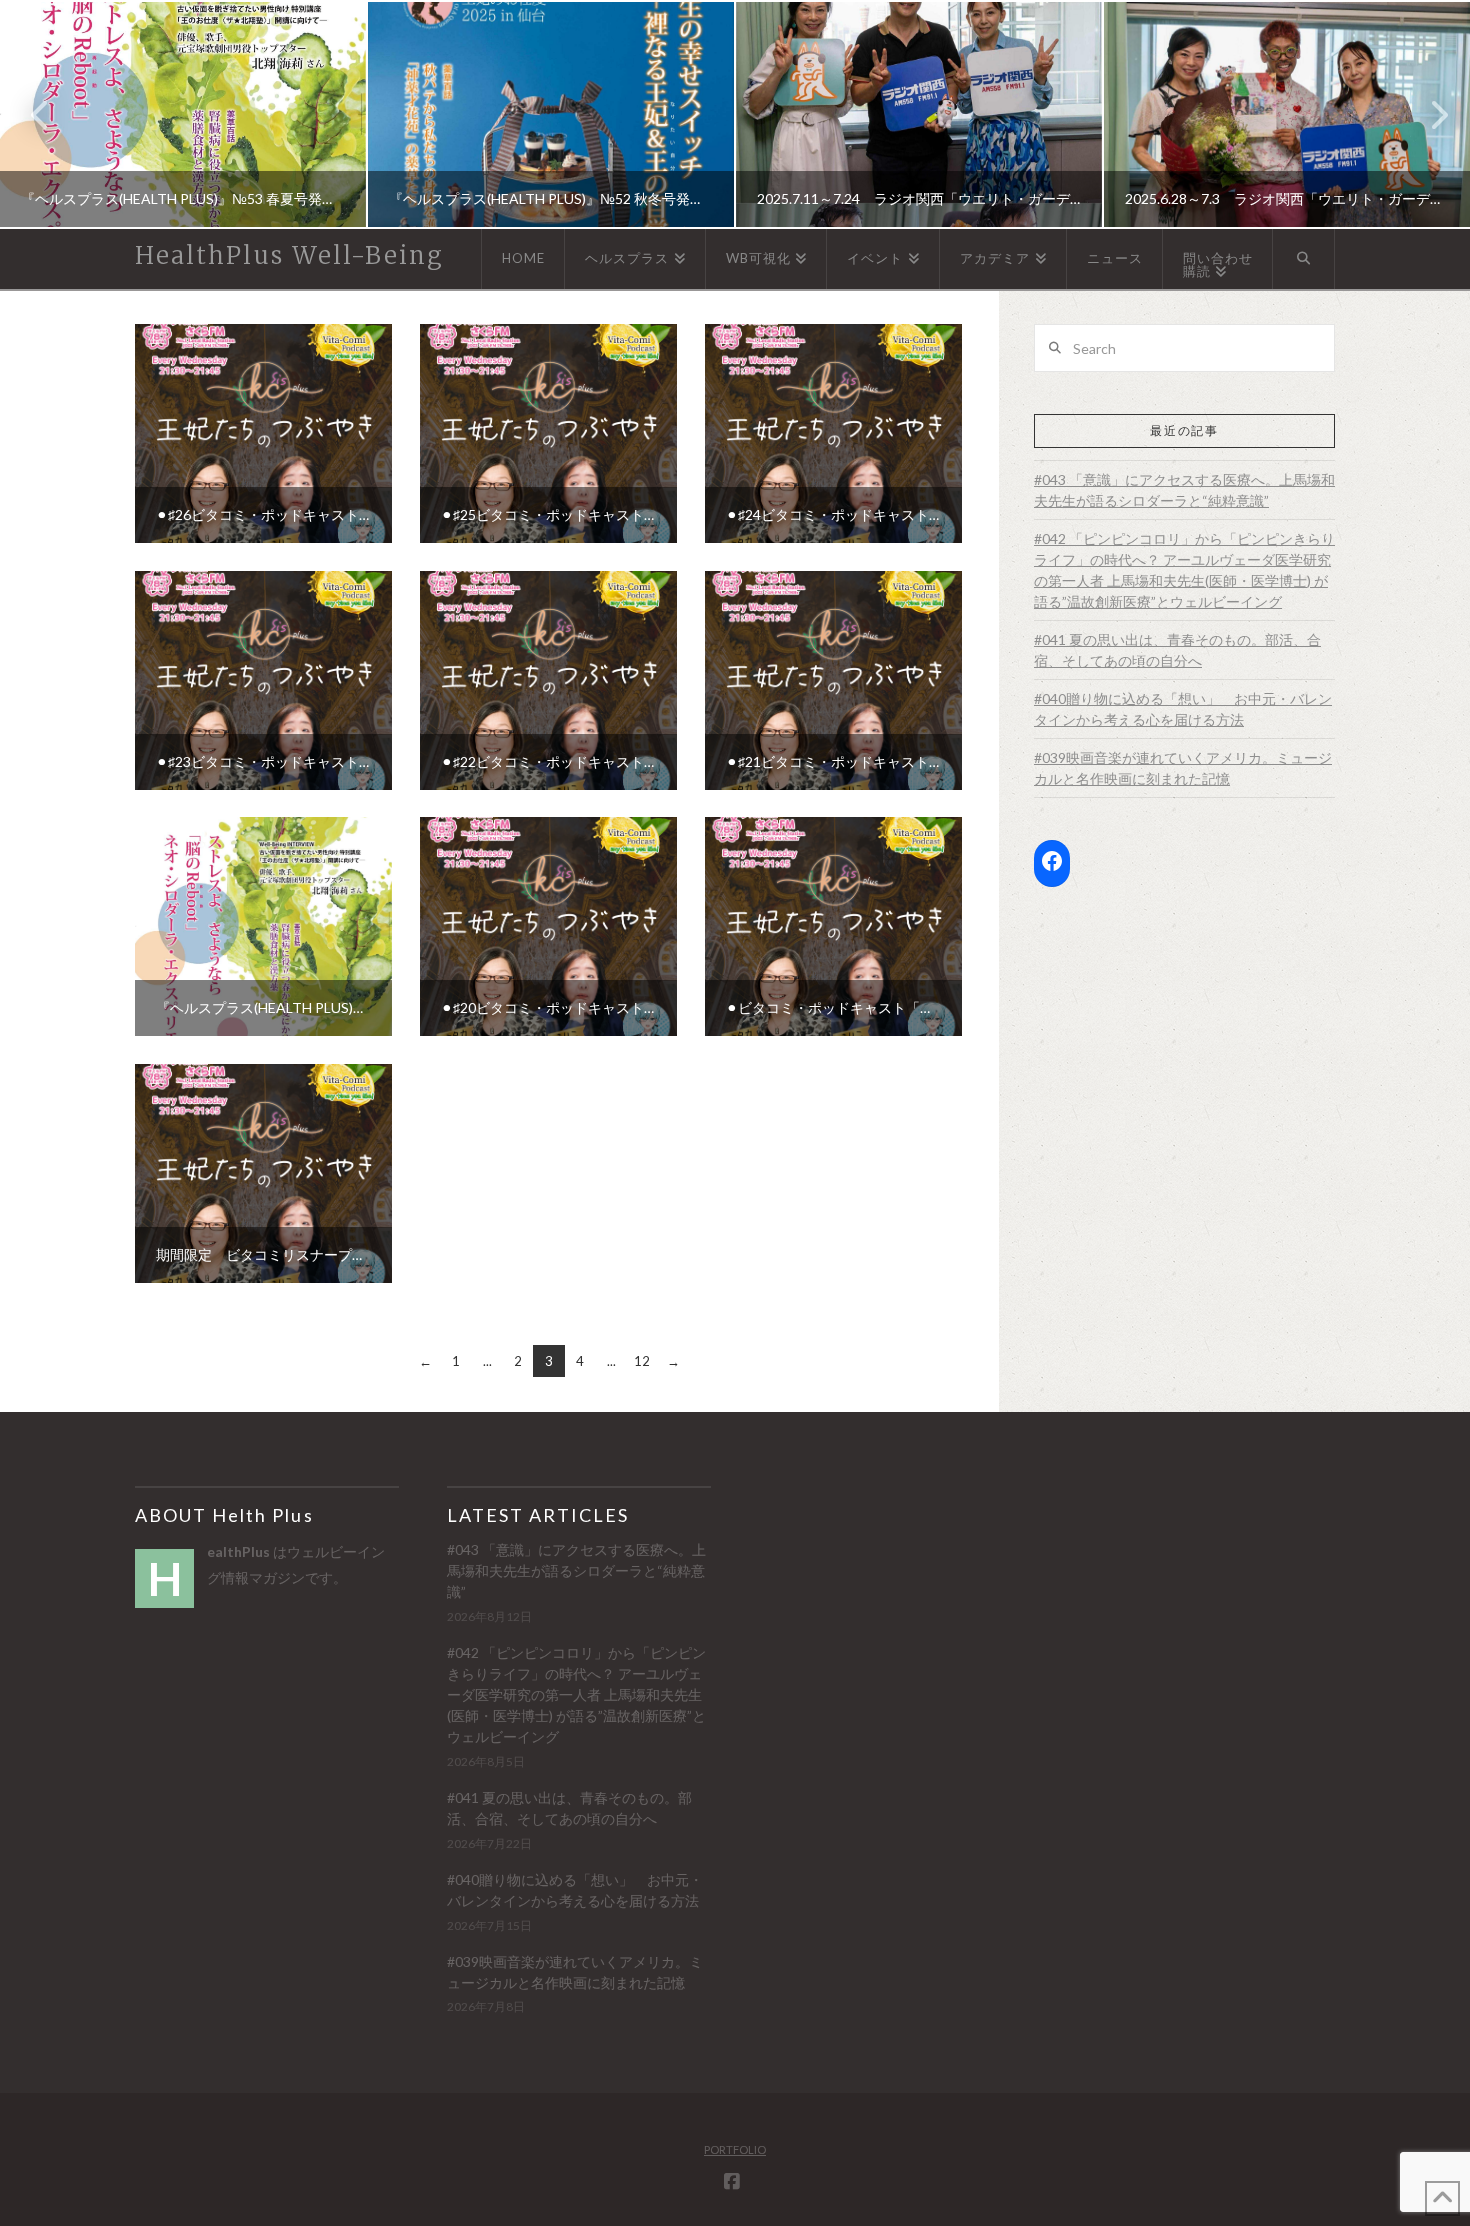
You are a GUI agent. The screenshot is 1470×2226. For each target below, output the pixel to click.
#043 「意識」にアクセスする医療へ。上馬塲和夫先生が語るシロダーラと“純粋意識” (1184, 490)
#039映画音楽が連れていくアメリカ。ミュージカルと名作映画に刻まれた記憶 (1183, 768)
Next (1427, 114)
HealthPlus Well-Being (289, 256)
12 (642, 1361)
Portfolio (735, 2149)
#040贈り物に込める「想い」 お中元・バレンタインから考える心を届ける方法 (1183, 709)
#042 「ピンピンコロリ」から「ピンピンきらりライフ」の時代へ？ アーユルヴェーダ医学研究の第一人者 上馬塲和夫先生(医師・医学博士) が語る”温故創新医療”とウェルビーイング (1184, 570)
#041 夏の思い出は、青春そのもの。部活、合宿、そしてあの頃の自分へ (1177, 650)
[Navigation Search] (1304, 259)
